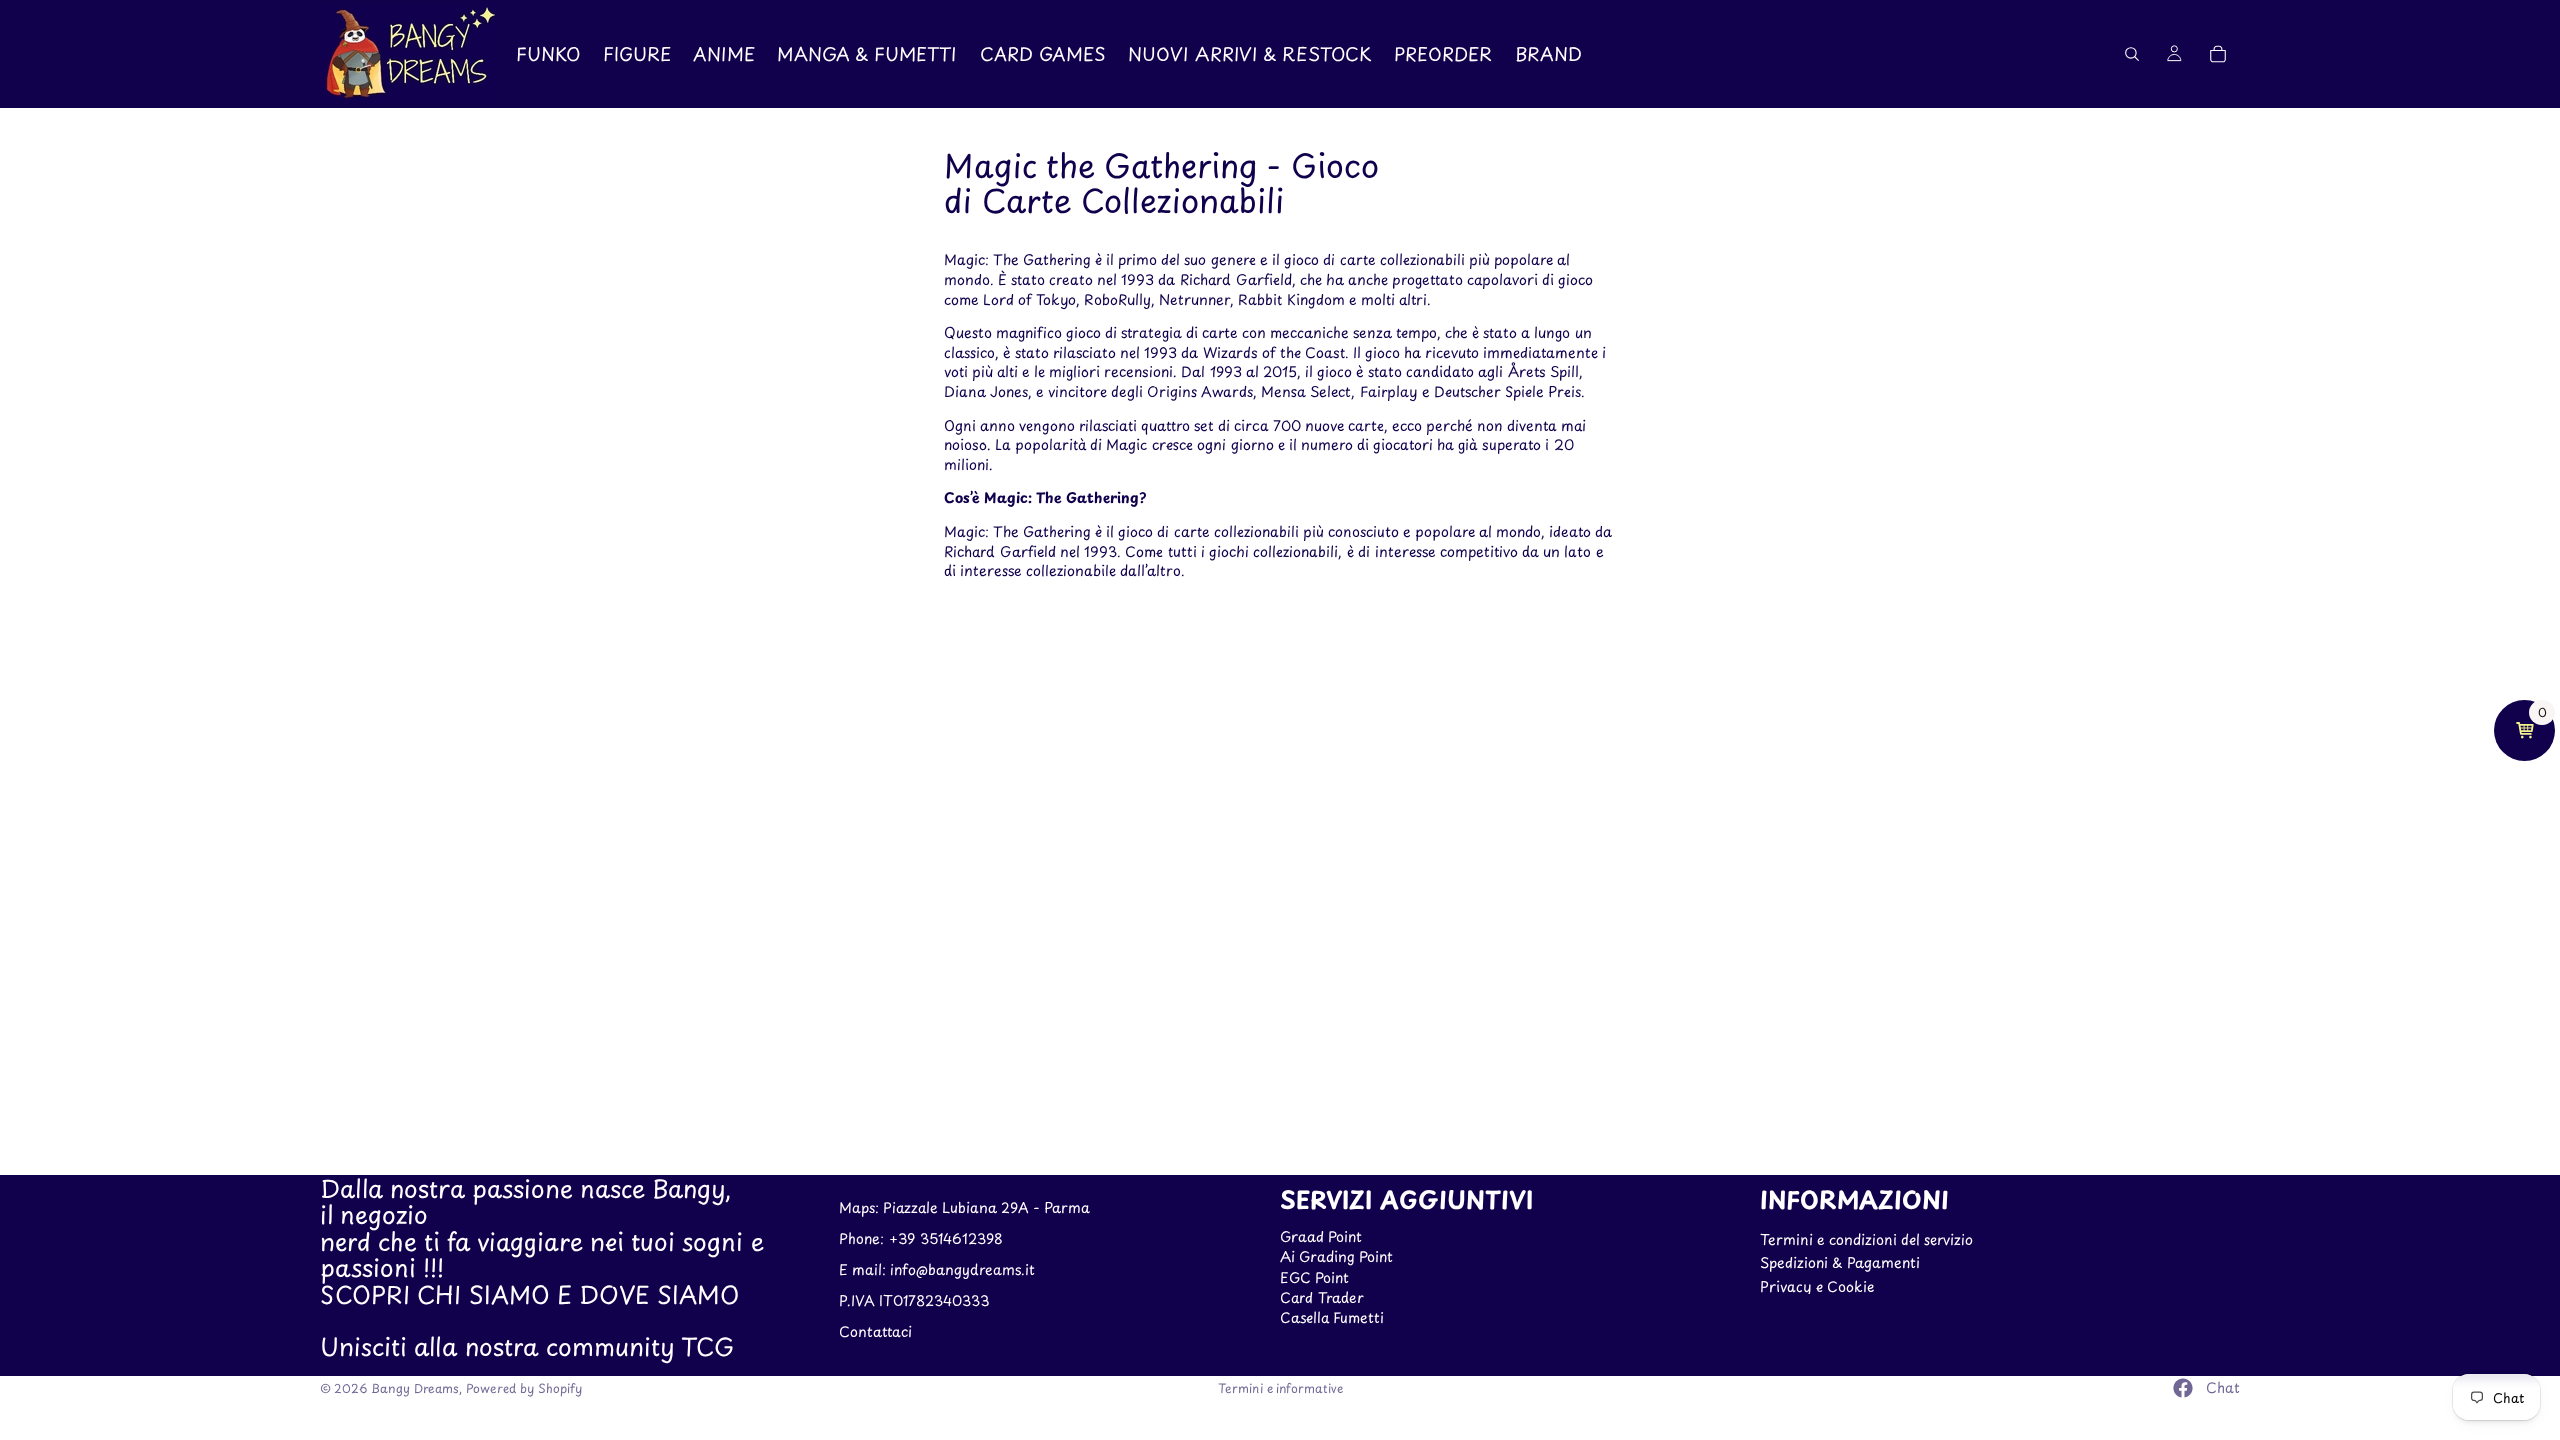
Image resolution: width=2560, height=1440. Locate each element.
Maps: (861, 1208)
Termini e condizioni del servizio (1866, 1239)
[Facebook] (2183, 1388)
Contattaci (875, 1331)
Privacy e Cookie (1817, 1286)
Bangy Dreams (415, 1388)
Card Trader (1322, 1297)
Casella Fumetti (1332, 1318)
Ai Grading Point (1336, 1256)
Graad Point (1321, 1236)
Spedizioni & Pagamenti (1840, 1262)
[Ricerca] (2132, 54)
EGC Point (1314, 1277)
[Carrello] (2218, 54)
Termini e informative (1280, 1388)
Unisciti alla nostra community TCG (527, 1347)
